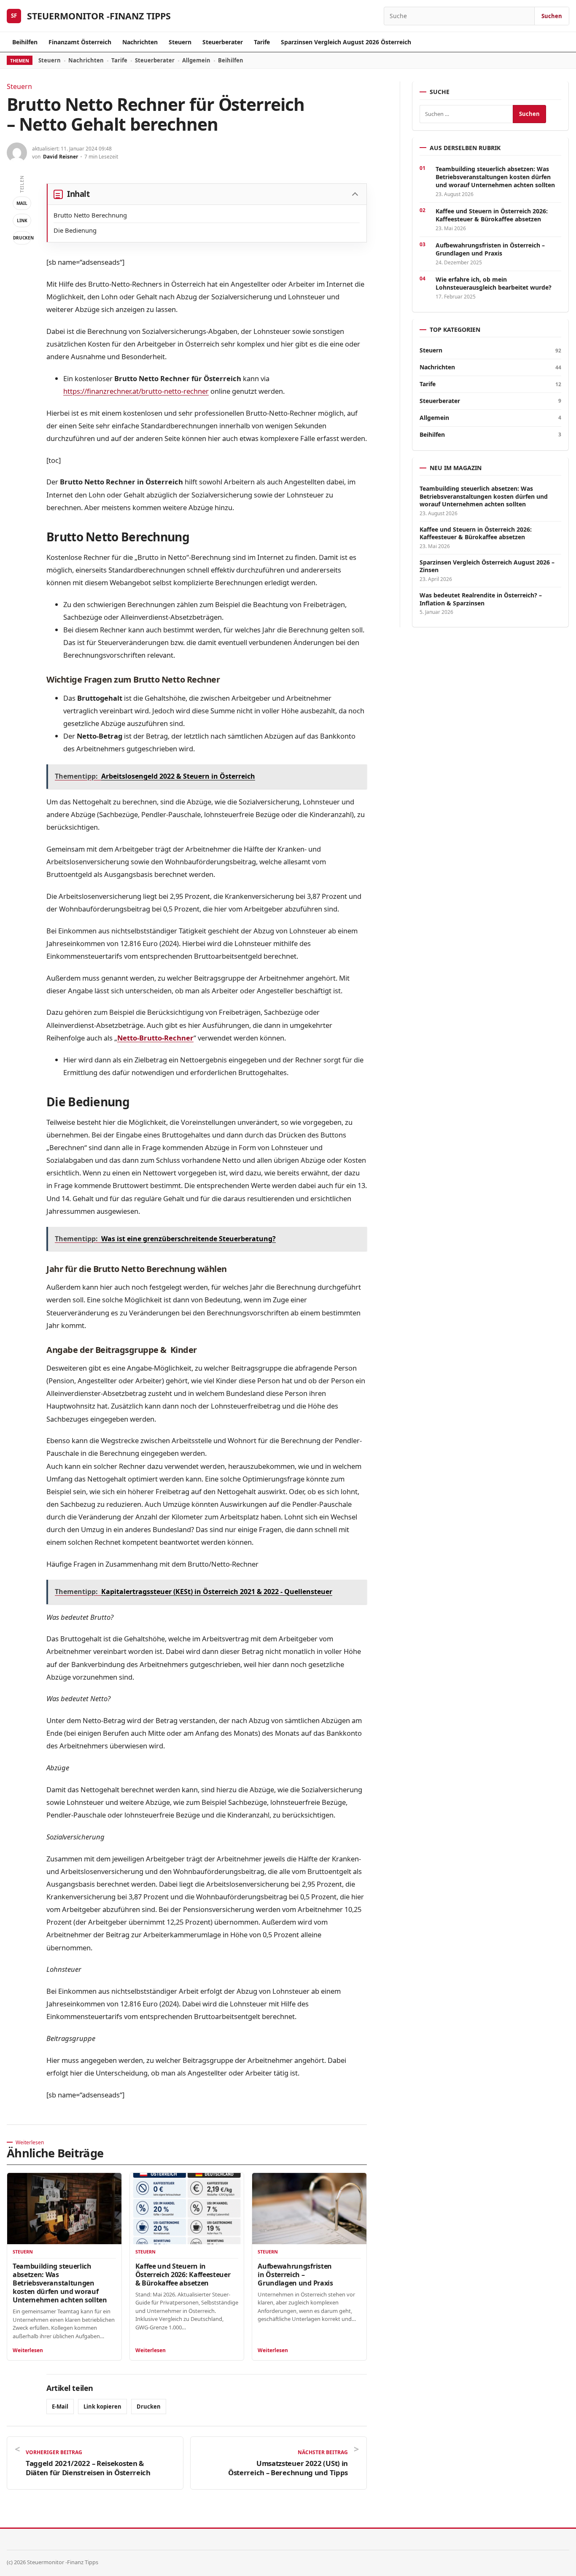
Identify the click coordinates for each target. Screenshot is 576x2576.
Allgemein (196, 60)
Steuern (180, 42)
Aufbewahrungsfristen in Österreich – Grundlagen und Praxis (295, 2275)
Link (22, 220)
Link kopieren (102, 2407)
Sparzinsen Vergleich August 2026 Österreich (346, 42)
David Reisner (61, 157)
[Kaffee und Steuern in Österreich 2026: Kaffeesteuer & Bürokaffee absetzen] (187, 2209)
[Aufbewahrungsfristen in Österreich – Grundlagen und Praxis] (309, 2209)
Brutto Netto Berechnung (90, 215)
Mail (22, 203)
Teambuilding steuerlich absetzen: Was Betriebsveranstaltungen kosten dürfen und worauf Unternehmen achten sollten (60, 2283)
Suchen (552, 16)
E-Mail (60, 2407)
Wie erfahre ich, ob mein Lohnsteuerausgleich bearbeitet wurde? (494, 283)
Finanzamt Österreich (80, 42)
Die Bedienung (75, 230)
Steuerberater (223, 42)
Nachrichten (140, 42)
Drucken (22, 238)
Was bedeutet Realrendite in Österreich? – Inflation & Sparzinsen (481, 599)
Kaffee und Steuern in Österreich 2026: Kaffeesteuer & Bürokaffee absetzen (183, 2275)
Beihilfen (25, 42)
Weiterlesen (28, 2350)
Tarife (262, 42)
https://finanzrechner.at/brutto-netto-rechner (136, 391)
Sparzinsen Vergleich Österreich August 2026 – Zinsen (487, 566)
